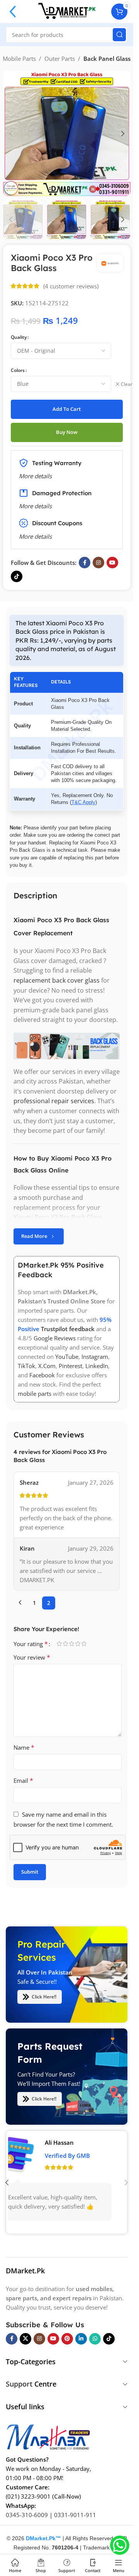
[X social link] (25, 2338)
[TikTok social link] (17, 576)
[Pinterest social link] (67, 2338)
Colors (18, 370)
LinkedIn (97, 1366)
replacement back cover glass (57, 980)
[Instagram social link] (98, 563)
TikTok (26, 1366)
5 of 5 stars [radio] (84, 1644)
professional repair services (54, 1101)
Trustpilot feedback (68, 1329)
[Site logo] (67, 11)
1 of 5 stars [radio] (59, 1644)
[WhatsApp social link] (95, 2338)
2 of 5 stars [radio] (65, 1644)
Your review (32, 1657)
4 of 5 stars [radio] (78, 1644)
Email (23, 1780)
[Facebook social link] (85, 563)
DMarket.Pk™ (43, 2538)
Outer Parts (60, 59)
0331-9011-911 (75, 2514)
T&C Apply (83, 802)
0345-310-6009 (27, 2514)
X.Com (47, 1366)
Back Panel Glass (107, 59)
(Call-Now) (67, 2496)
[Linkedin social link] (81, 2338)
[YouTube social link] (112, 563)
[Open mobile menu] (13, 12)
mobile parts (35, 1394)
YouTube (67, 1357)
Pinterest (70, 1366)
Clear (127, 384)
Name (24, 1747)
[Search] (119, 35)
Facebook (42, 1375)
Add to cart (67, 409)
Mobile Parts (19, 59)
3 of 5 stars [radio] (71, 1644)
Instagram (95, 1357)
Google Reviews (55, 1338)
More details (35, 536)
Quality (19, 337)
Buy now (67, 432)
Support (19, 2384)
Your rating (31, 1644)
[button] (11, 134)
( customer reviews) (71, 286)
